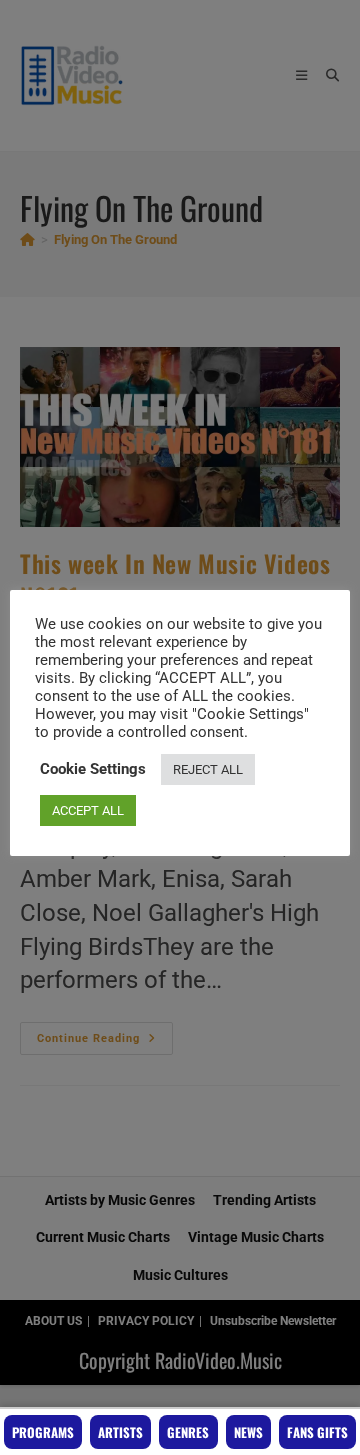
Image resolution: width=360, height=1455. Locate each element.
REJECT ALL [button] (208, 769)
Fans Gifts (317, 1432)
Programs (43, 1432)
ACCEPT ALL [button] (88, 810)
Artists (120, 1432)
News (248, 1432)
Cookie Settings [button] (93, 769)
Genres (188, 1432)
